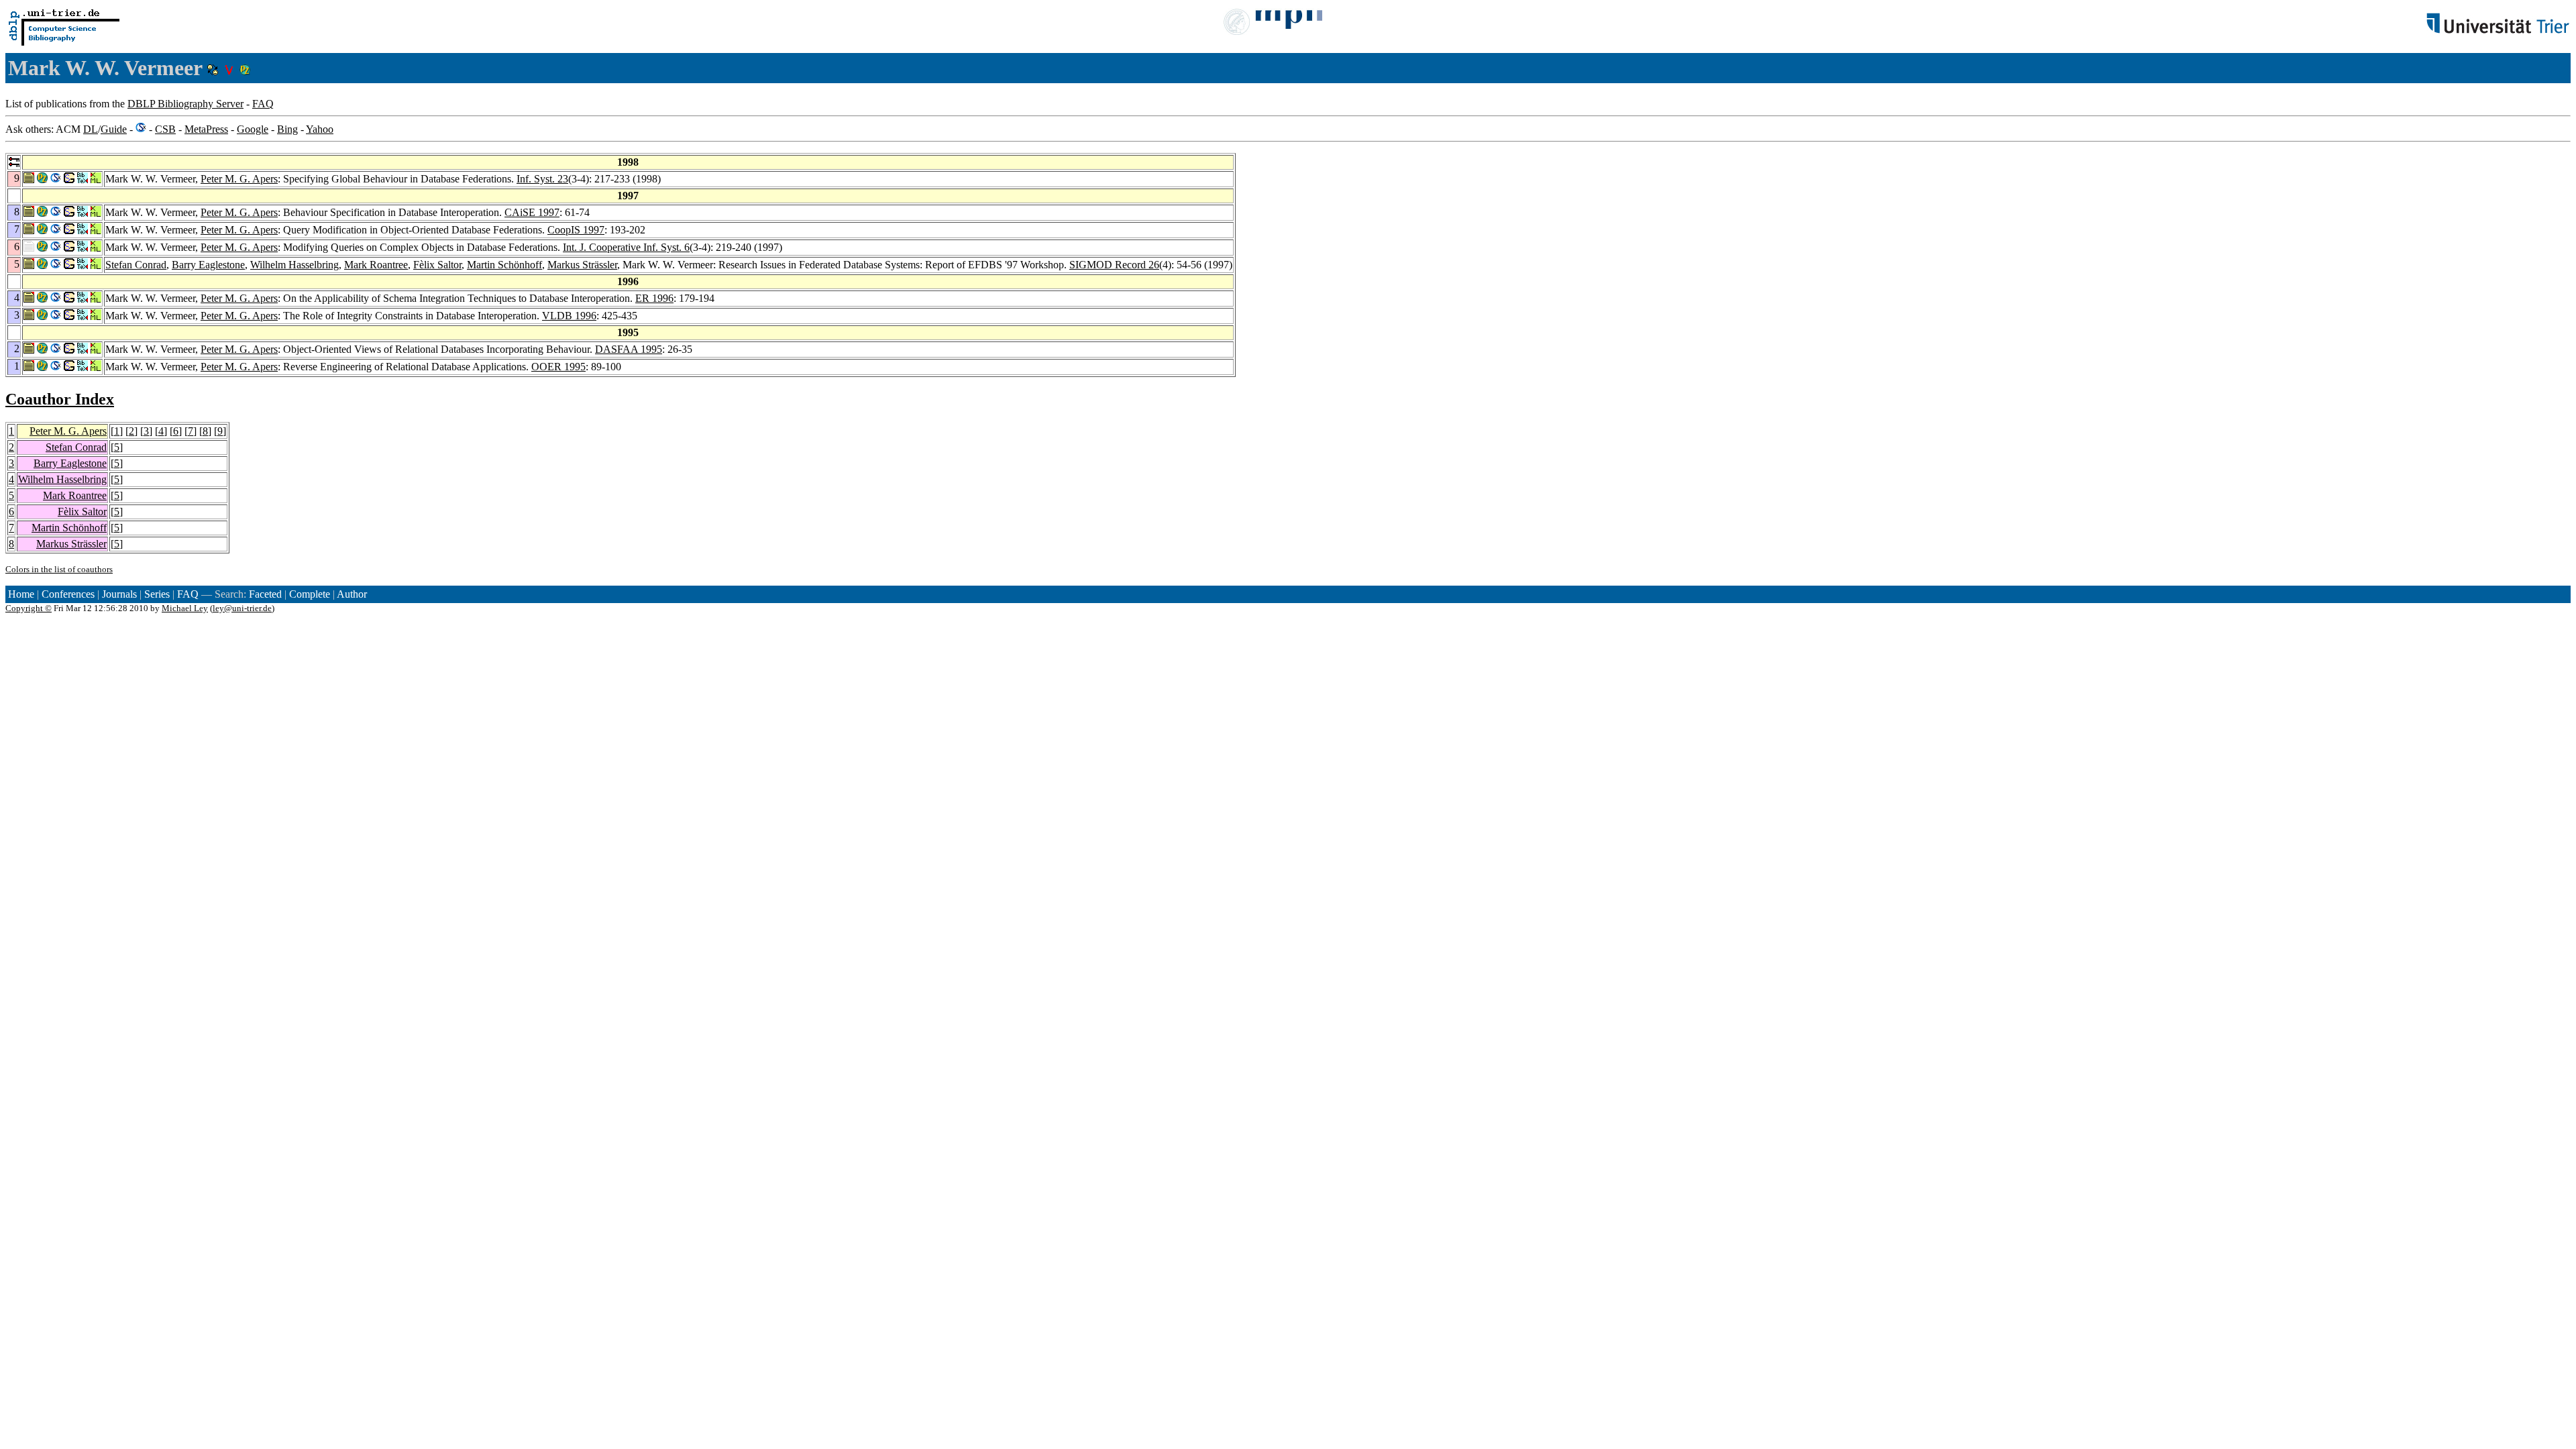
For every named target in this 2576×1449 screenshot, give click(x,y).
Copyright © (29, 608)
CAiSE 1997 (532, 212)
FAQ (263, 104)
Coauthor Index (60, 399)
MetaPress (206, 129)
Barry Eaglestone (208, 265)
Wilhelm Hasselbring (294, 265)
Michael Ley (185, 608)
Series (157, 594)
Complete (310, 594)
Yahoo (320, 129)
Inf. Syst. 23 (542, 179)
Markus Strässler (582, 265)
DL (91, 129)
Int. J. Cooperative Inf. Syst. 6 (626, 247)
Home (21, 594)
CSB (165, 129)
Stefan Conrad (136, 265)
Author (352, 594)
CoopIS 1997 (576, 230)
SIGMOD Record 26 (1114, 265)
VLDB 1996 (569, 316)
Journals (119, 594)
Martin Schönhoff (504, 265)
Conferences (68, 594)
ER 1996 (654, 298)
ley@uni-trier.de (242, 608)
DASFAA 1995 (629, 349)
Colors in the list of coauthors (59, 569)
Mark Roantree (376, 265)
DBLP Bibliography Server (185, 104)
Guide (114, 129)
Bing (287, 129)
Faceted (265, 594)
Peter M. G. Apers (239, 179)
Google (253, 129)
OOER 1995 (558, 367)
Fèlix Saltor (437, 265)
